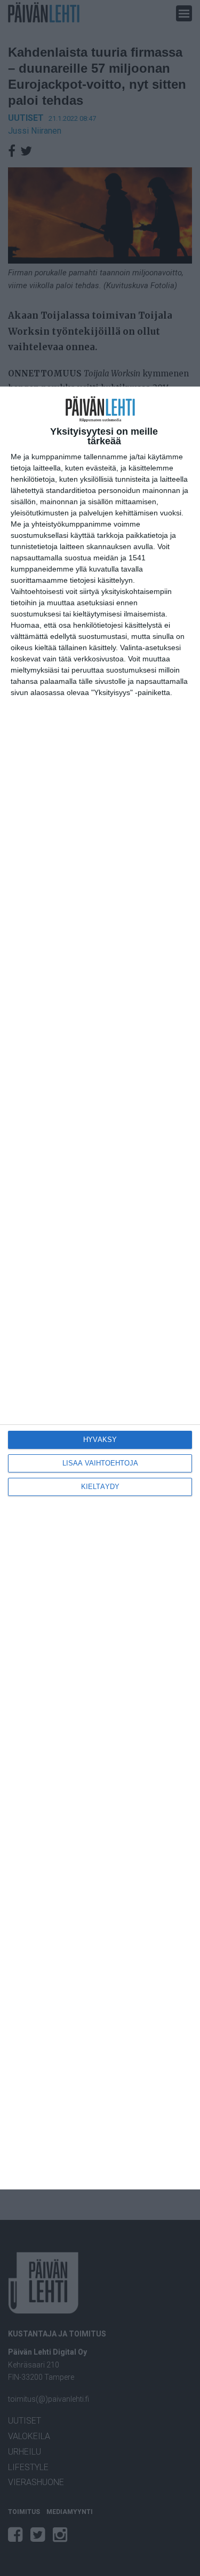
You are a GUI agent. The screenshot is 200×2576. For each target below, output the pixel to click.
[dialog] (100, 1288)
